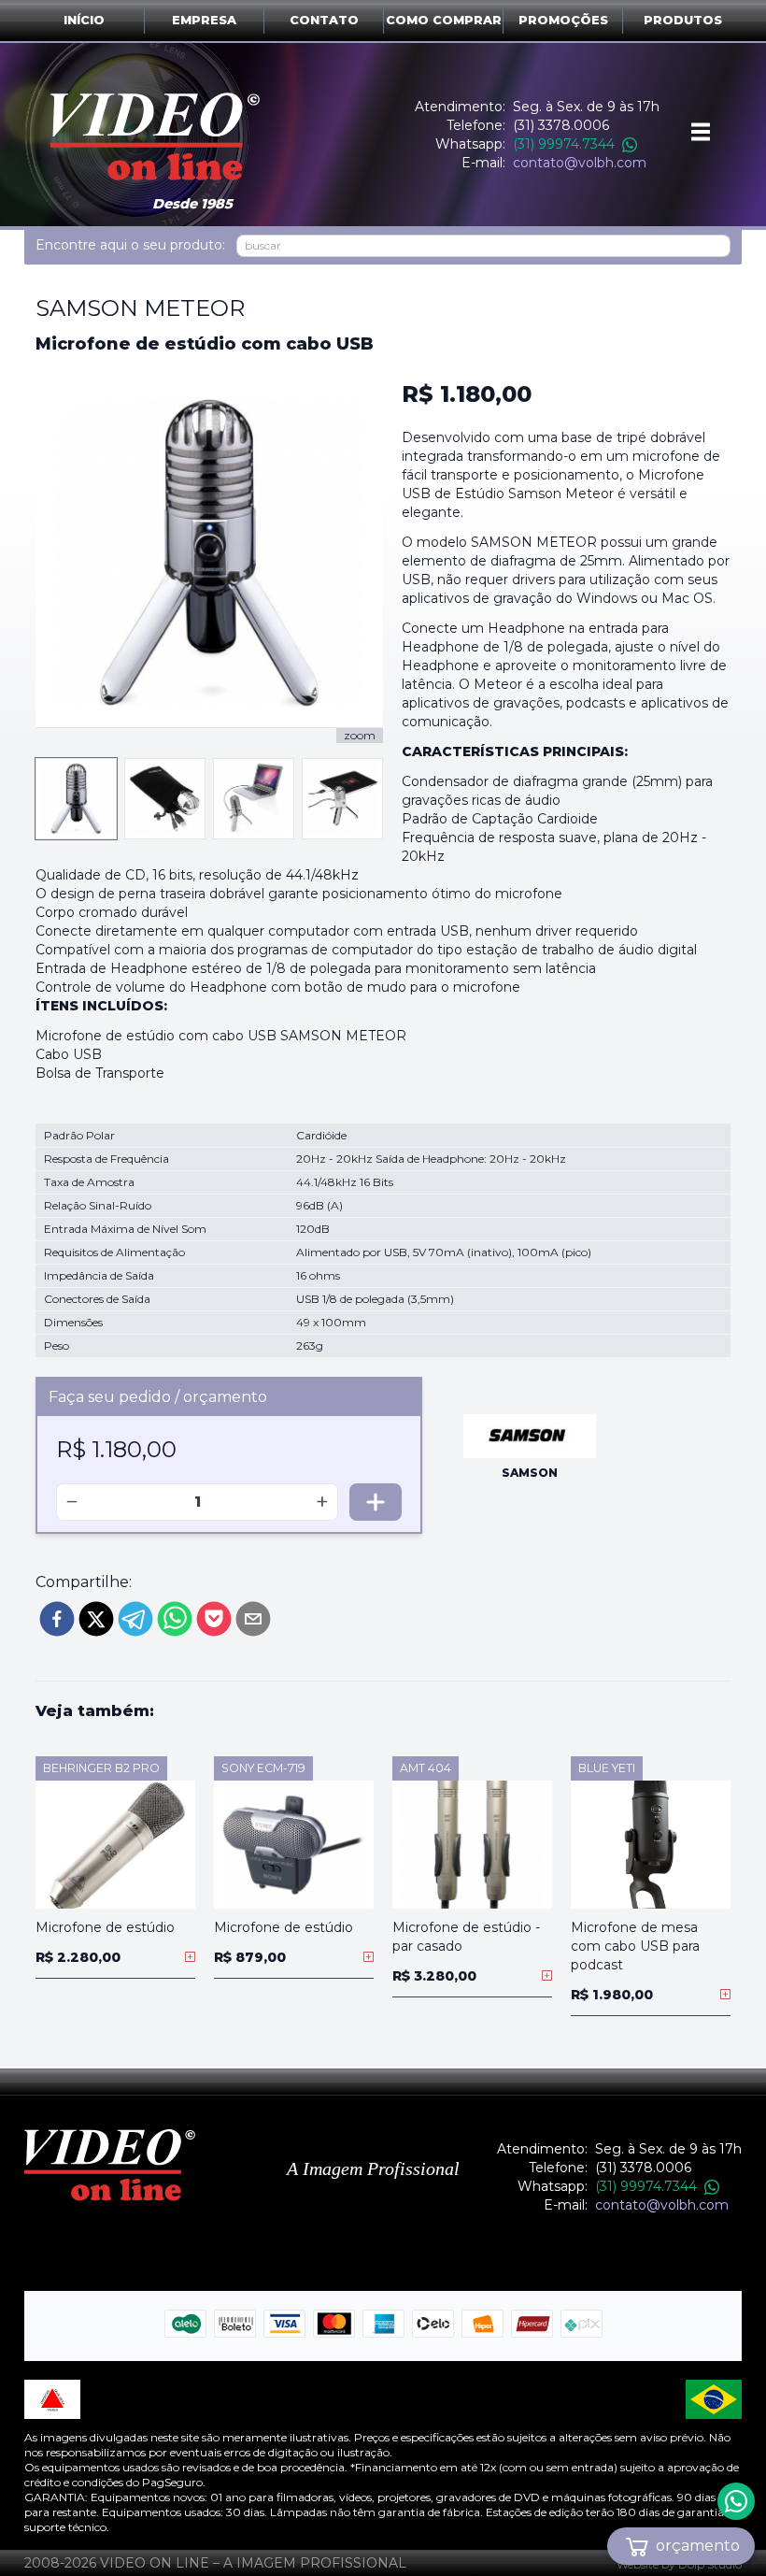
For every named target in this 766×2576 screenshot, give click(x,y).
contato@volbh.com (580, 163)
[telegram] (135, 1619)
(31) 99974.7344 (564, 144)
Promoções (563, 20)
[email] (253, 1619)
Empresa (204, 20)
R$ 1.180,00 (467, 394)
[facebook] (57, 1619)
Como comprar (444, 20)
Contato (324, 20)
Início (84, 20)
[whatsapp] (175, 1619)
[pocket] (214, 1619)
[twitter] (96, 1619)
